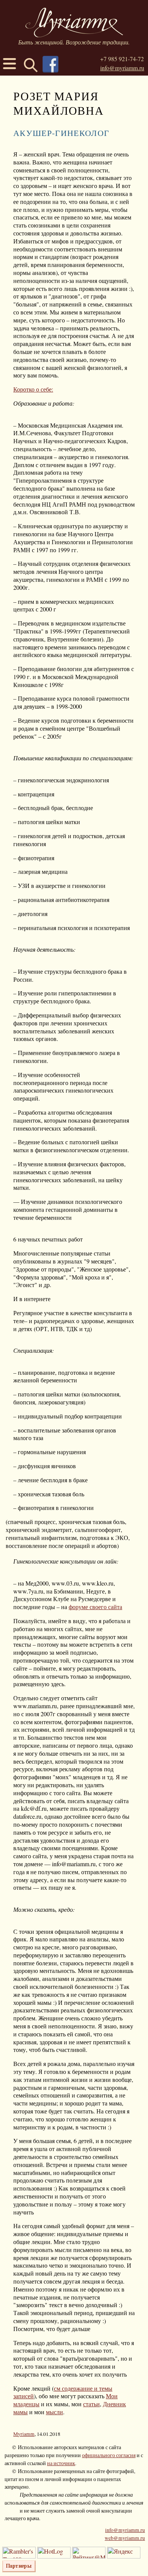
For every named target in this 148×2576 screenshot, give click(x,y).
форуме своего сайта (95, 1607)
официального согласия (109, 2455)
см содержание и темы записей (63, 2392)
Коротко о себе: (33, 389)
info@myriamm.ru (122, 68)
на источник (61, 2463)
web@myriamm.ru (125, 2538)
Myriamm (24, 2434)
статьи (91, 2404)
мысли (54, 2412)
